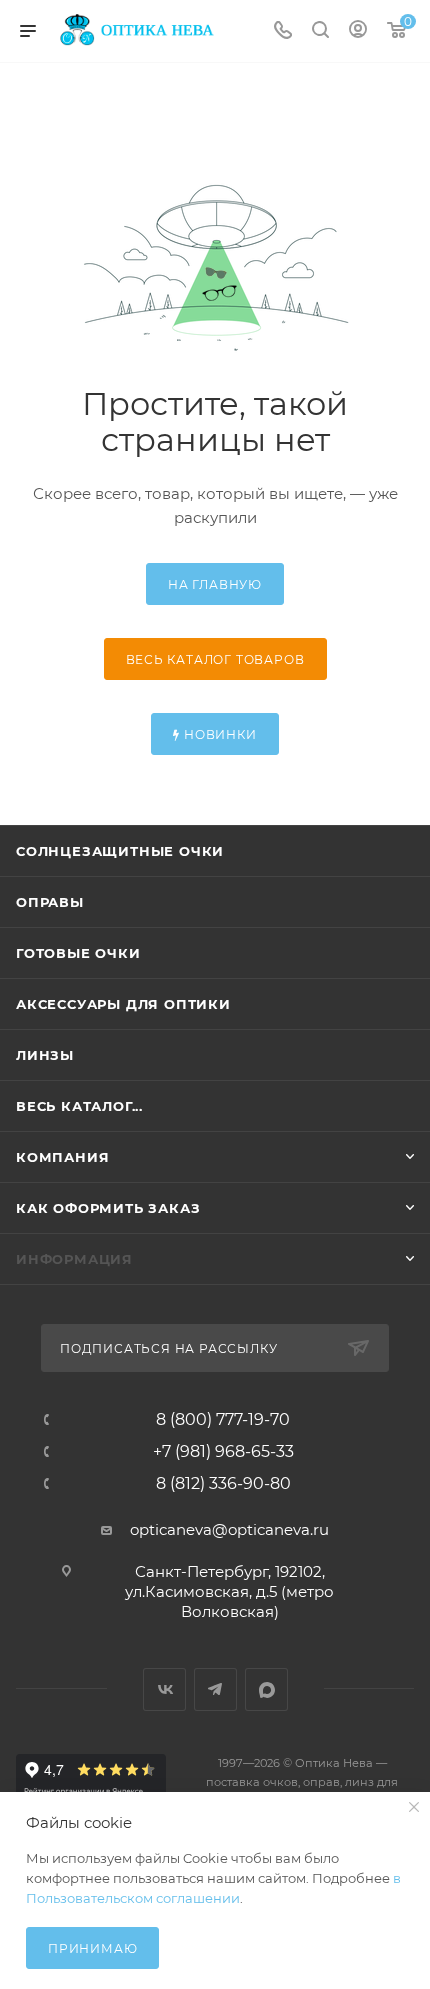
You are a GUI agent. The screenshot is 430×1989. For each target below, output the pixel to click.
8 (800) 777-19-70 (223, 1420)
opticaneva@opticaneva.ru (229, 1529)
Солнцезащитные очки (120, 851)
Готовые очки (78, 953)
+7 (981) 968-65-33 (223, 1452)
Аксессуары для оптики (123, 1004)
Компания (62, 1157)
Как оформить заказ (108, 1208)
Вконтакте (164, 1689)
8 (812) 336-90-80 (223, 1484)
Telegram (215, 1689)
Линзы (45, 1055)
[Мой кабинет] (358, 31)
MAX (266, 1689)
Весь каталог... (79, 1106)
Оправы (50, 902)
